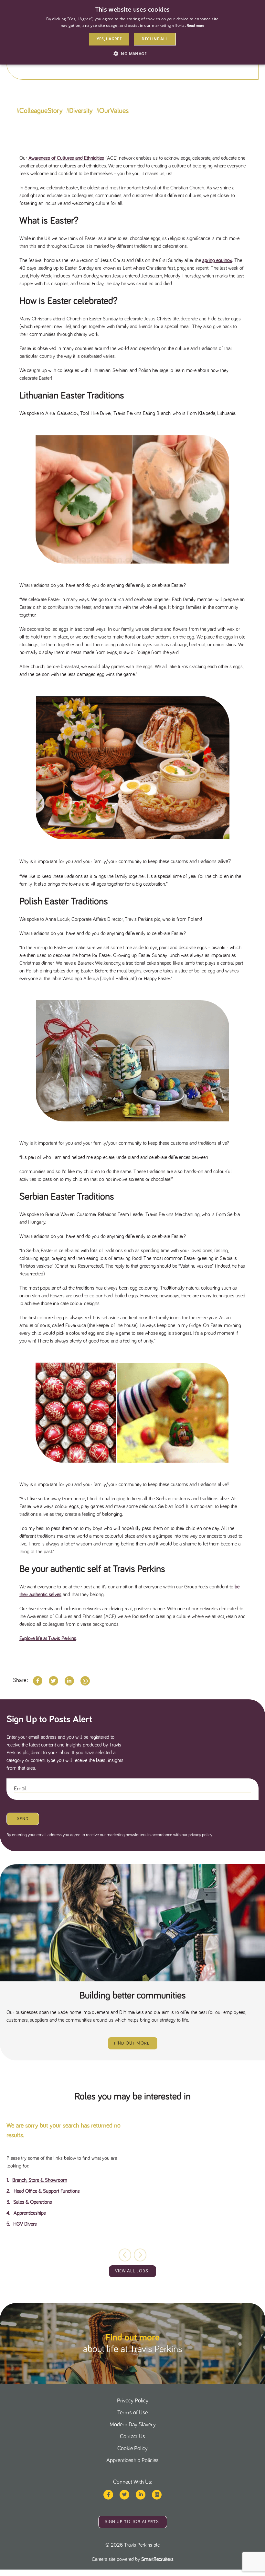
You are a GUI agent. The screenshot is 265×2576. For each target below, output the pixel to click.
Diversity (81, 111)
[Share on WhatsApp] (85, 1681)
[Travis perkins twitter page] (124, 2495)
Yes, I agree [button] (109, 39)
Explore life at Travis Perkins (48, 1638)
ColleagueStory (41, 111)
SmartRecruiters (157, 2559)
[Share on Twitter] (53, 1681)
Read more (196, 26)
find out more (132, 2043)
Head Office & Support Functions (47, 2191)
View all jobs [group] (132, 2271)
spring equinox (217, 260)
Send (23, 1819)
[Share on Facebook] (38, 1681)
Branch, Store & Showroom (40, 2180)
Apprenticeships (30, 2213)
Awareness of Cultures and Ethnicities (66, 158)
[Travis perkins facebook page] (108, 2495)
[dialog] (132, 32)
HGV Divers (25, 2224)
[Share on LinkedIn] (69, 1681)
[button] (140, 2255)
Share (20, 1680)
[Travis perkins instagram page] (157, 2495)
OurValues (114, 111)
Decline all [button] (155, 39)
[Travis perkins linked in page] (141, 2495)
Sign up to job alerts (132, 2522)
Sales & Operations (33, 2202)
